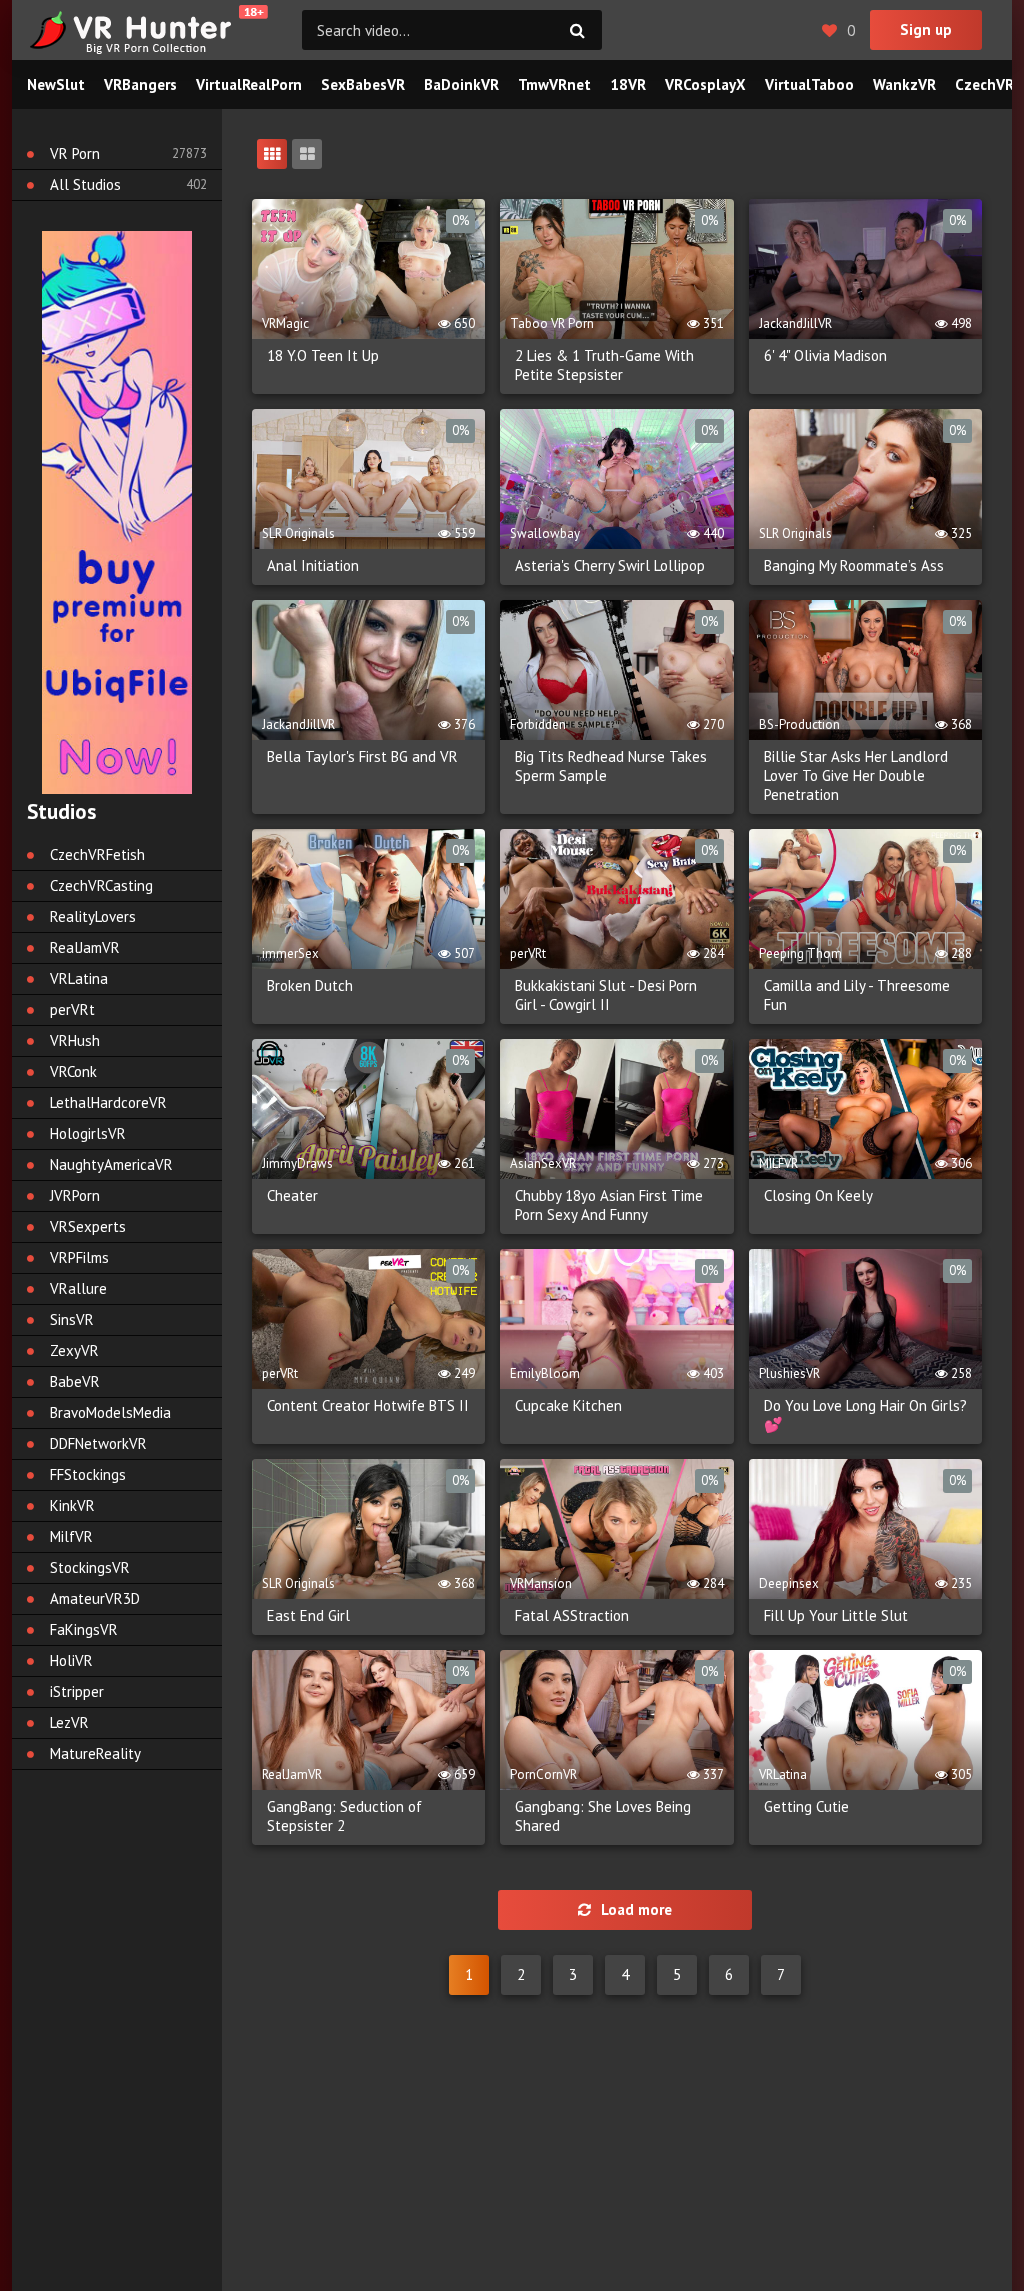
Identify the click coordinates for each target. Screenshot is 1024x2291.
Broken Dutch (310, 985)
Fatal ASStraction (572, 1615)
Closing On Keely (818, 1195)
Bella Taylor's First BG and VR (362, 756)
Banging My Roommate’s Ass (854, 565)
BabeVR (75, 1381)
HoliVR (71, 1660)
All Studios (85, 184)
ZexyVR (74, 1350)
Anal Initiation (313, 565)
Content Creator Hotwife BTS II (368, 1405)
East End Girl (308, 1615)
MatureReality (95, 1753)
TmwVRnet (554, 84)
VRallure (78, 1288)
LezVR (69, 1722)
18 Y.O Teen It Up (323, 355)
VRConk (73, 1071)
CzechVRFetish (97, 854)
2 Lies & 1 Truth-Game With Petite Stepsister (604, 365)
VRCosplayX (705, 84)
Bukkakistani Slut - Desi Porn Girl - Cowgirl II (606, 995)
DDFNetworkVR (98, 1443)
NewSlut (56, 84)
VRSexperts (88, 1226)
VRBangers (140, 84)
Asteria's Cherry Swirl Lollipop (610, 565)
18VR (628, 84)
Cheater (292, 1195)
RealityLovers (93, 916)
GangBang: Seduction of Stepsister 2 (344, 1816)
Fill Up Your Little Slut (836, 1615)
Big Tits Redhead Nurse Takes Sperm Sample (611, 766)
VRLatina (79, 978)
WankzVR (904, 84)
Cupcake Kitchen (568, 1405)
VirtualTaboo (809, 84)
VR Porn (75, 153)
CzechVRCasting (101, 885)
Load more (636, 1909)
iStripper (77, 1691)
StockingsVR (90, 1567)
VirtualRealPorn (249, 84)
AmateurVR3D (95, 1598)
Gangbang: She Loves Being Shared (603, 1816)
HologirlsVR (88, 1133)
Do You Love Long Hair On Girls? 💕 (865, 1415)
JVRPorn (75, 1195)
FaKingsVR (84, 1629)
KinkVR (72, 1505)
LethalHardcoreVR (108, 1102)
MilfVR (71, 1536)
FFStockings (88, 1474)
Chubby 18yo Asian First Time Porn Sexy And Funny (609, 1205)
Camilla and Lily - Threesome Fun (857, 995)
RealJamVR (85, 947)
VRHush (75, 1040)
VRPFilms (79, 1257)
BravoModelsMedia (110, 1412)
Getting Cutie (806, 1806)
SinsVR (72, 1319)
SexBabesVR (363, 84)
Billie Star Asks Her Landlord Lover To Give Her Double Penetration (856, 775)
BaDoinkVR (461, 84)
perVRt (72, 1009)
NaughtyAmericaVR (111, 1164)
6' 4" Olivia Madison (825, 355)
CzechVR (984, 84)
